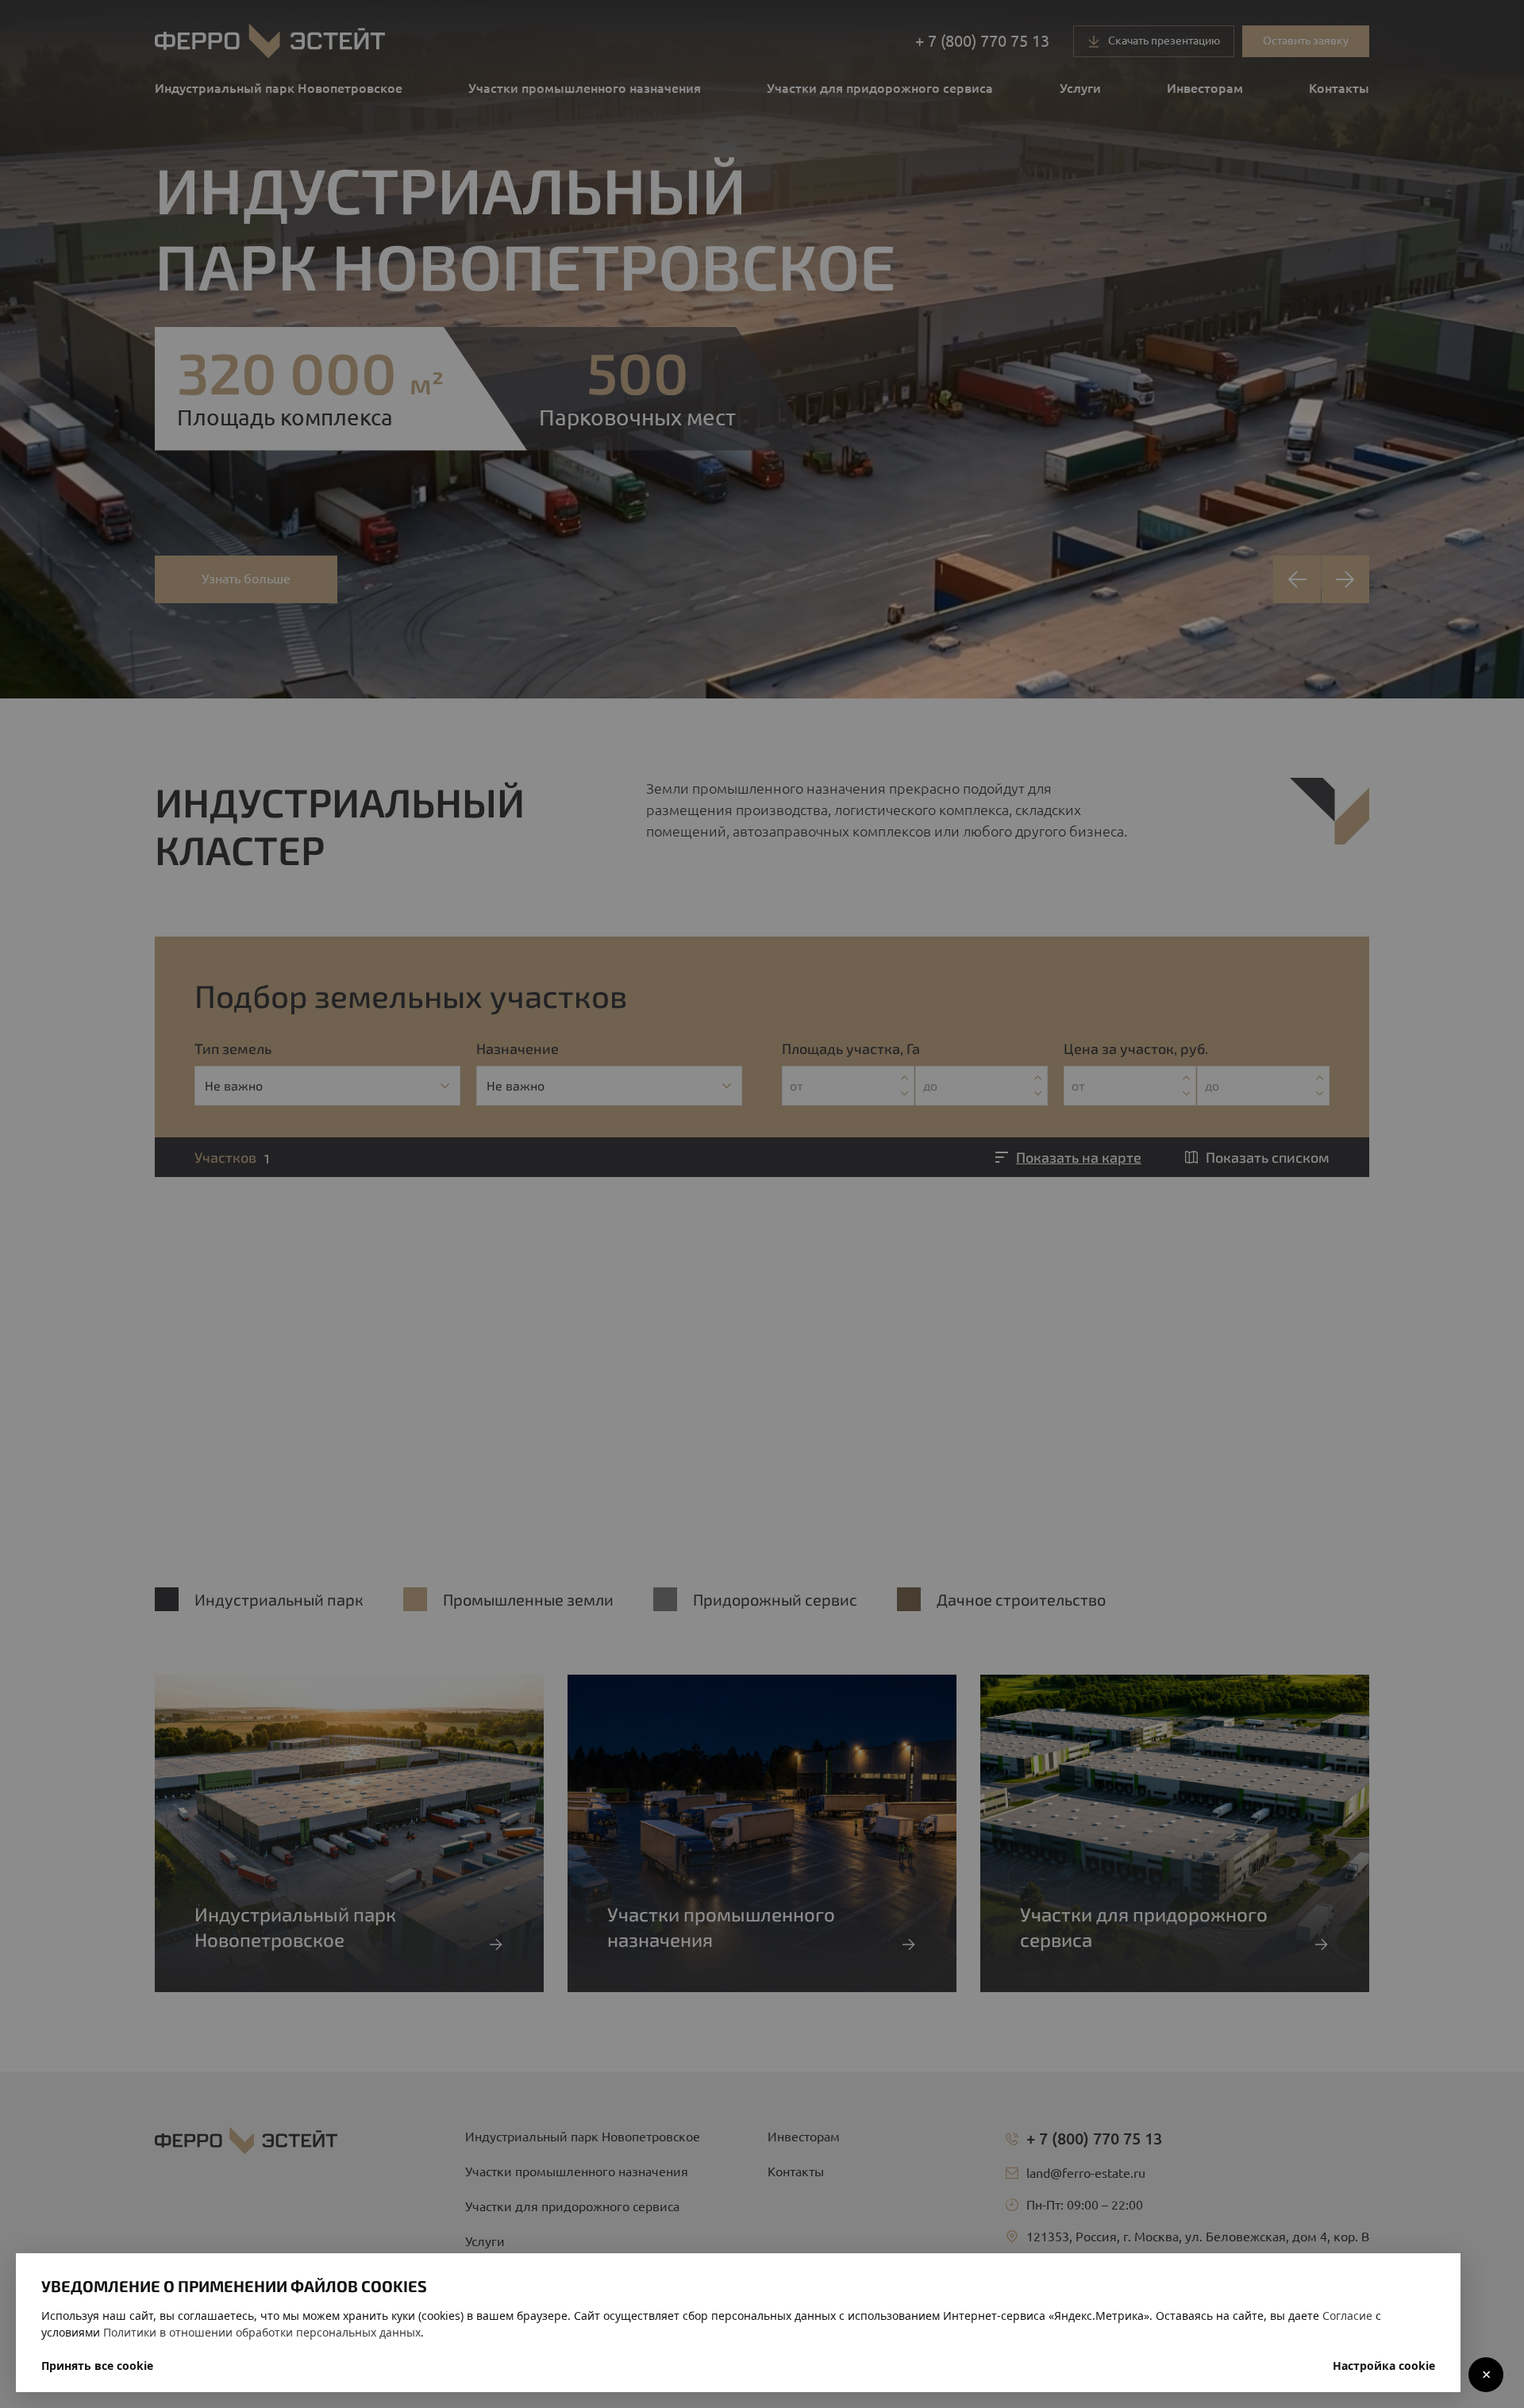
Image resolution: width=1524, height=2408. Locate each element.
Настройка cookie (1384, 2366)
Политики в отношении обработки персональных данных (262, 2332)
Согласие (1347, 2316)
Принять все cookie (97, 2366)
